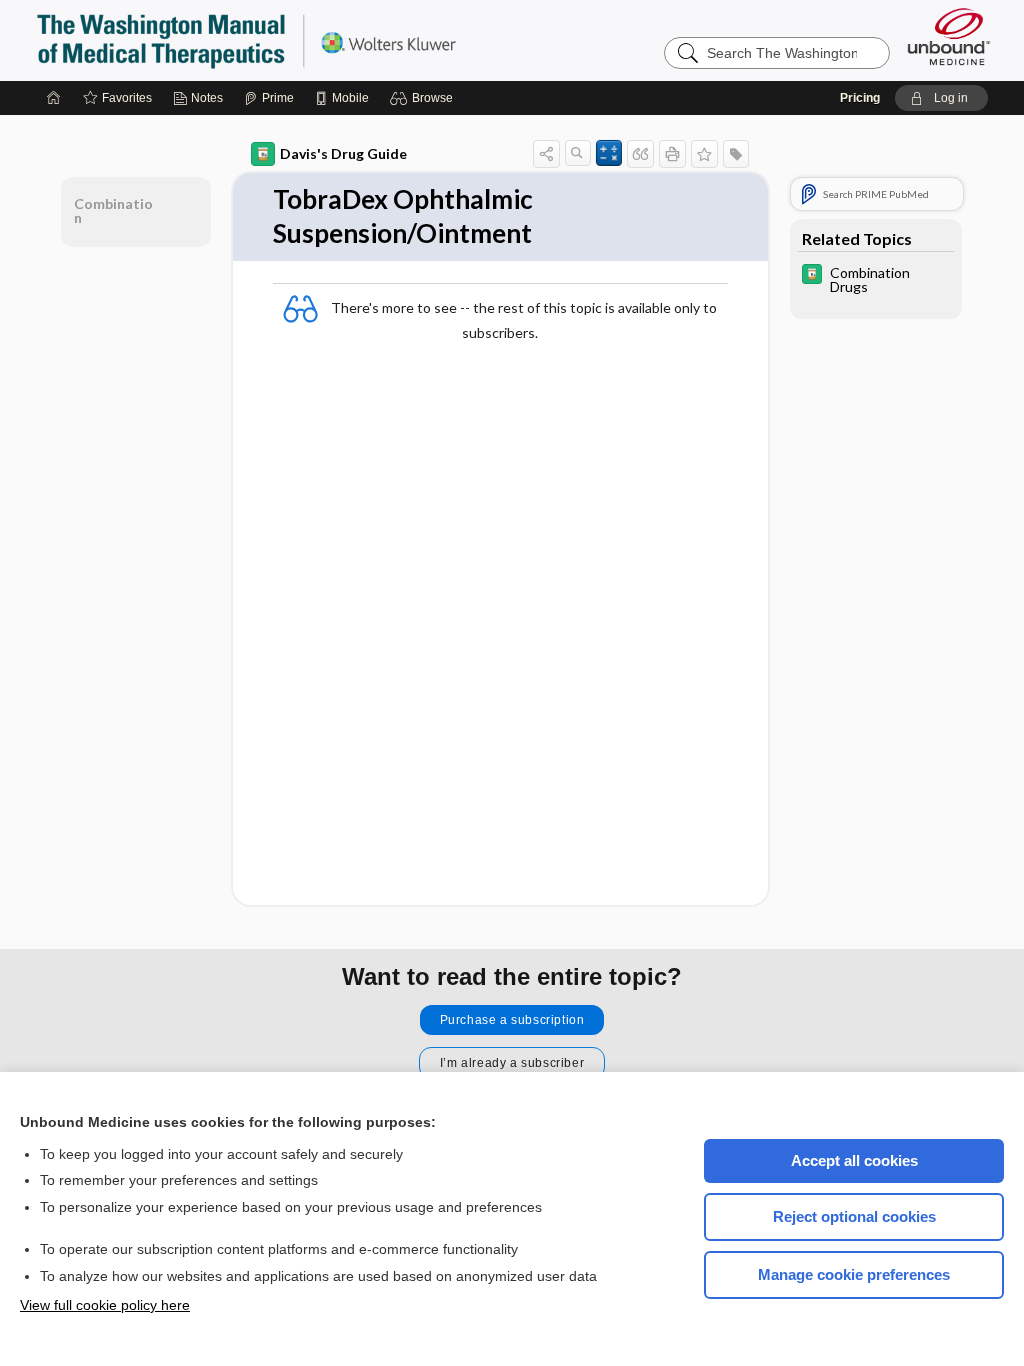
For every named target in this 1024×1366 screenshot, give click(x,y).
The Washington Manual (286, 40)
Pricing (860, 98)
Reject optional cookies (854, 1216)
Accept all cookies (854, 1160)
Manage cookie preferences (854, 1274)
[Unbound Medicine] (949, 36)
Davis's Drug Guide (343, 153)
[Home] (54, 98)
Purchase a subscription (512, 1020)
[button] (424, 98)
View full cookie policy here (105, 1305)
